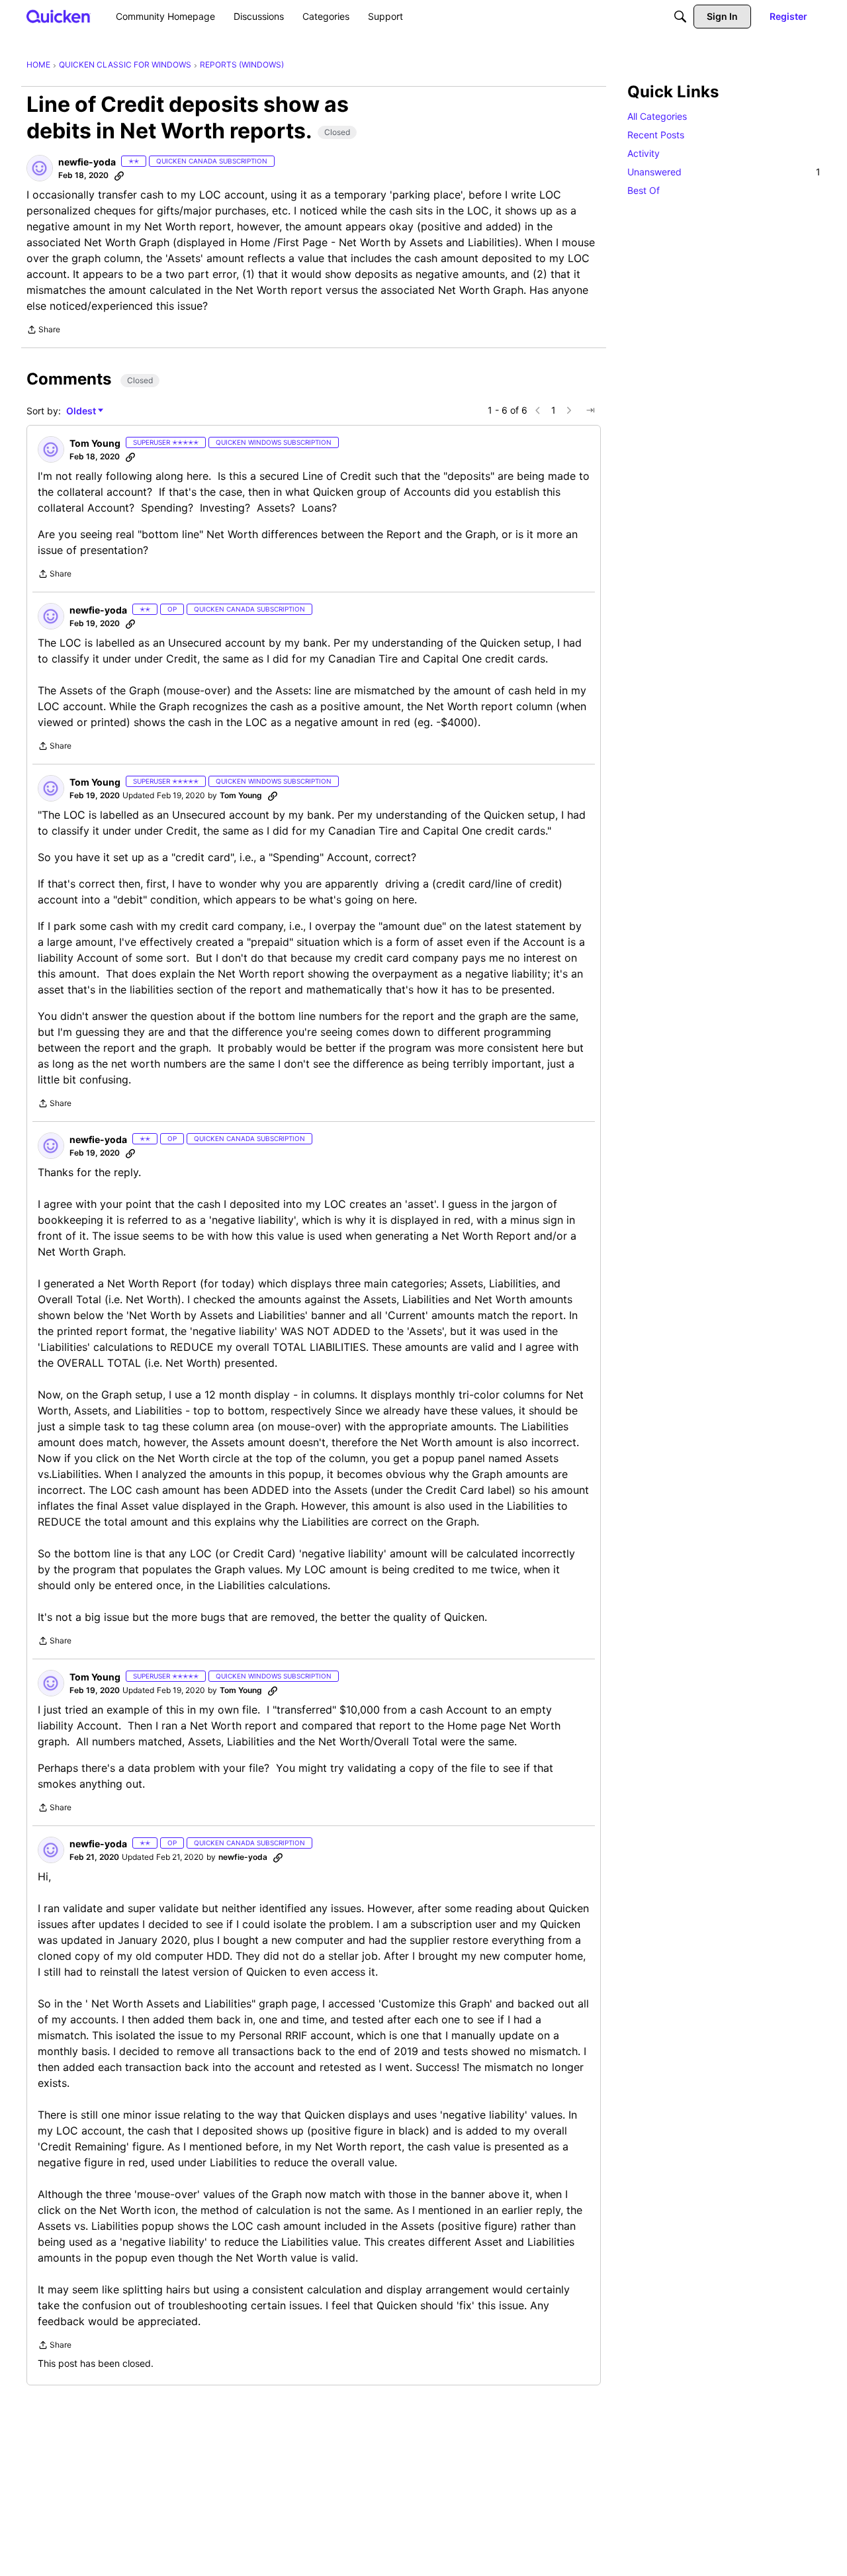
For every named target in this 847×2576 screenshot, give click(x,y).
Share (43, 331)
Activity (644, 153)
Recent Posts (656, 135)
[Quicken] (59, 16)
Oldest (82, 411)
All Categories (657, 116)
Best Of (644, 190)
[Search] (680, 17)
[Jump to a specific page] (590, 410)
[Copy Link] (119, 175)
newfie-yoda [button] (87, 162)
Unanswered (724, 172)
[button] (40, 168)
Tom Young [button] (95, 443)
